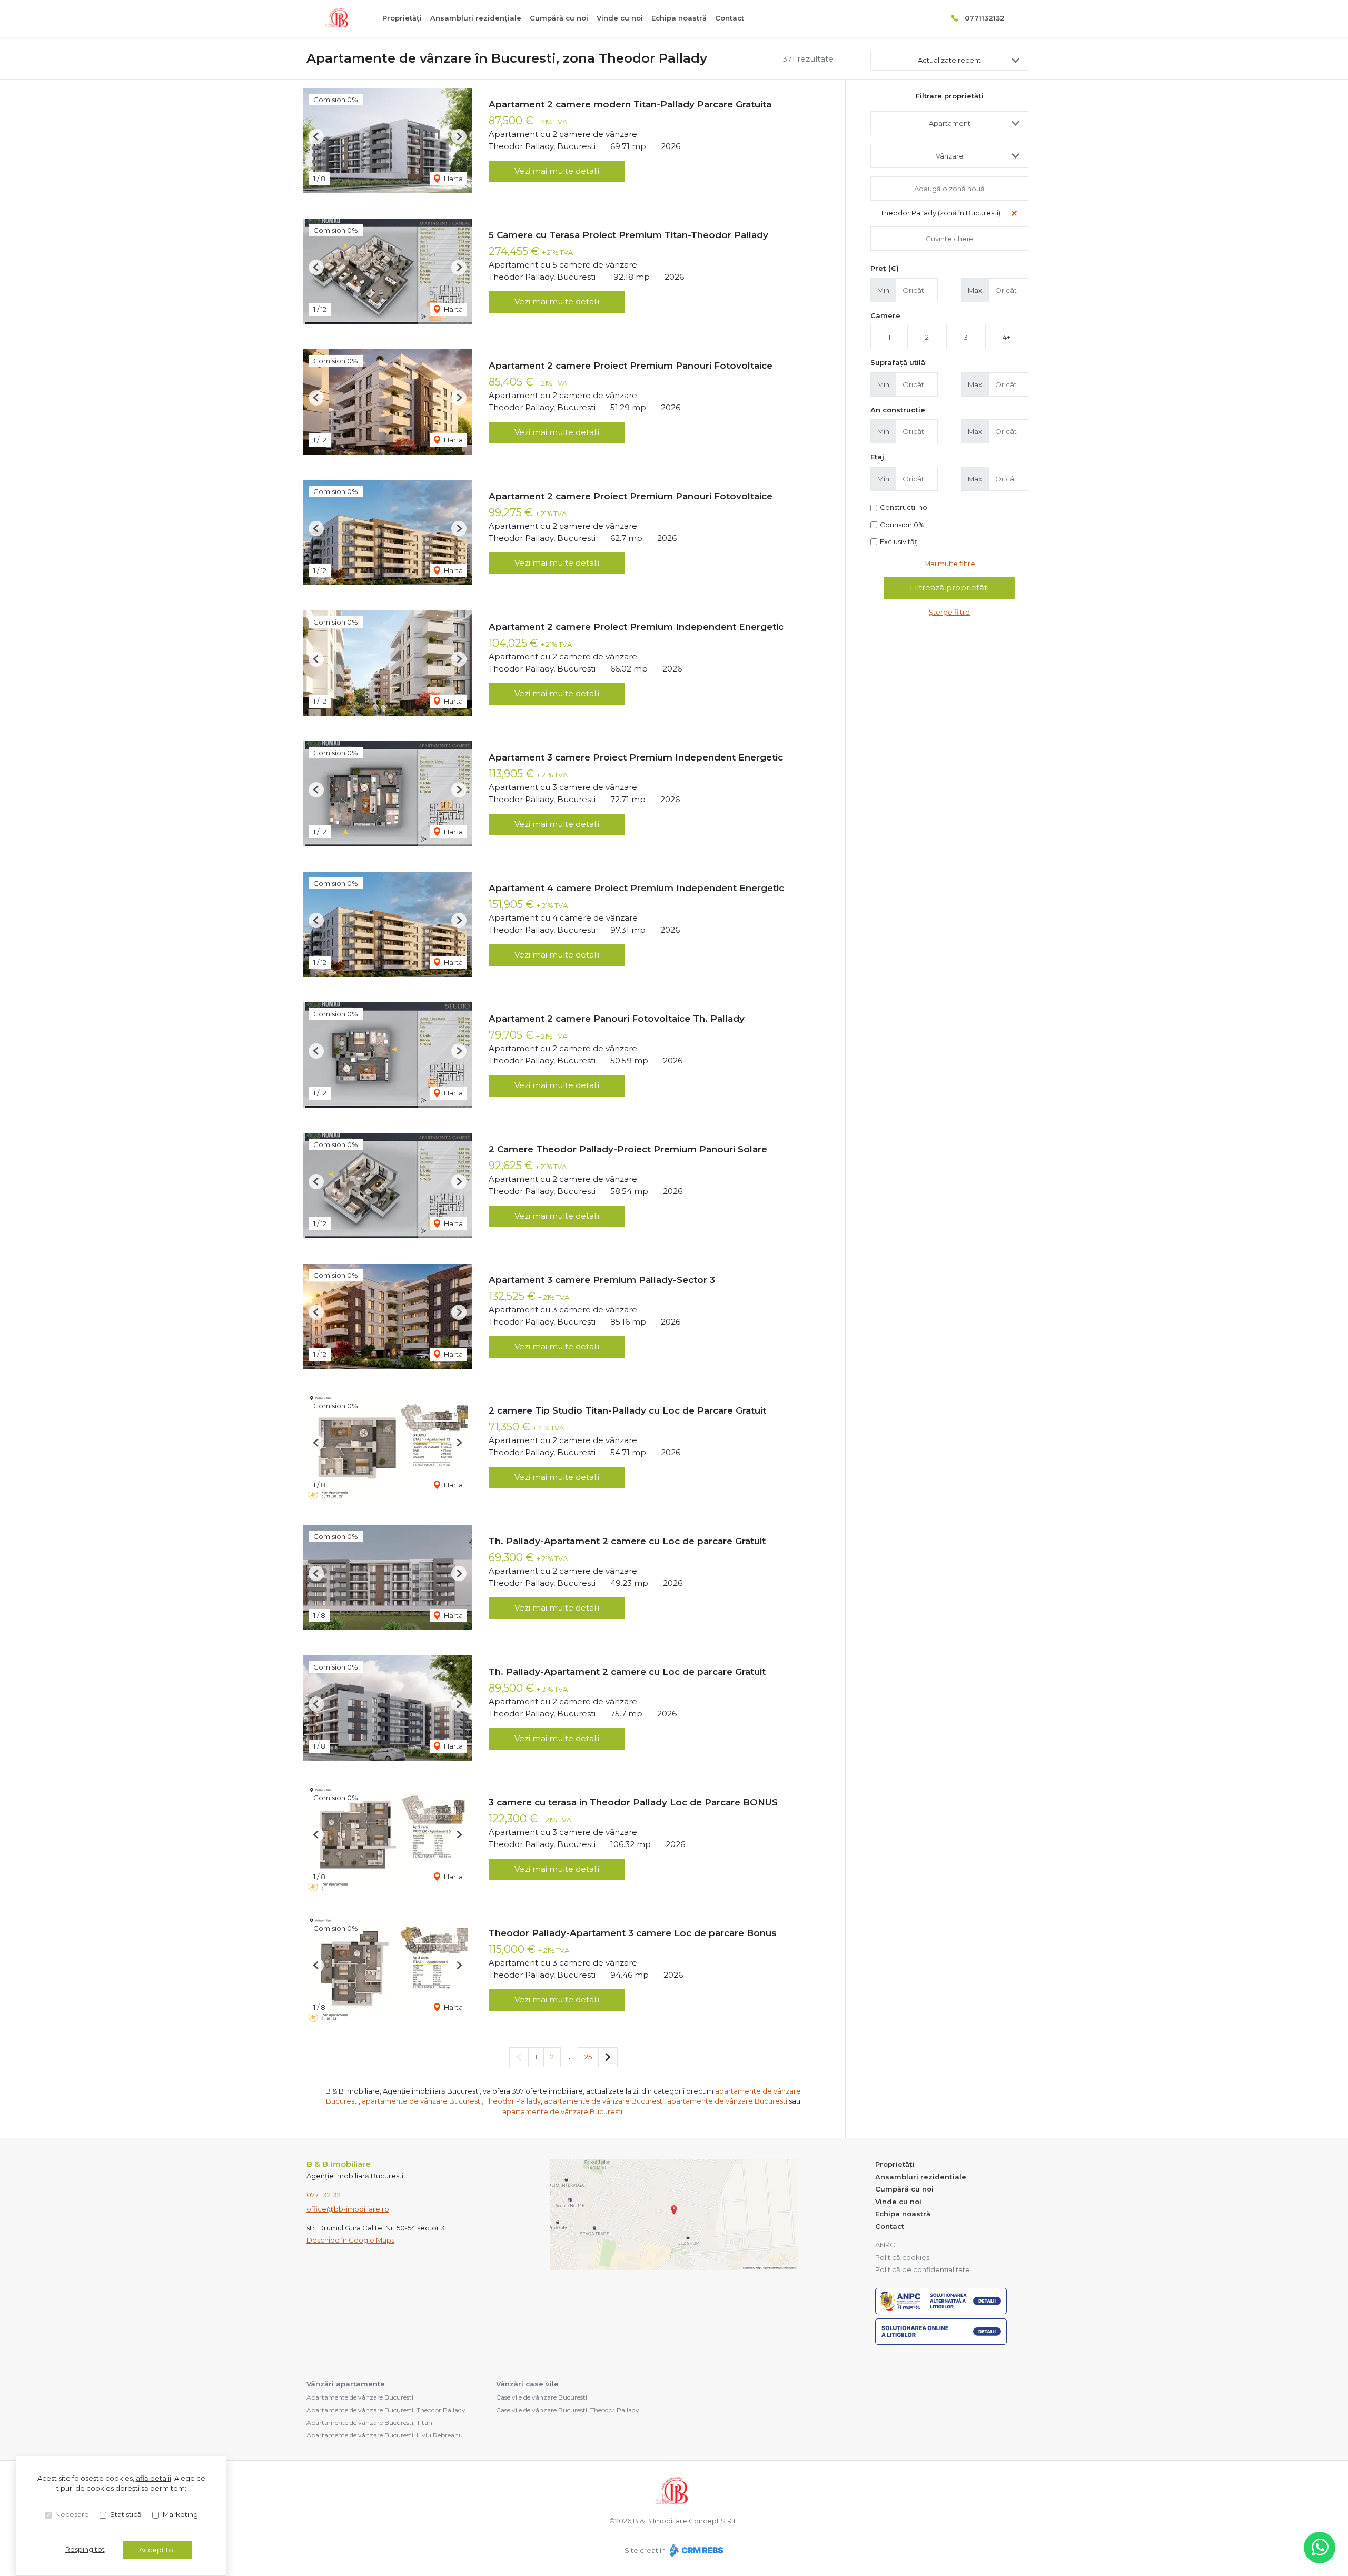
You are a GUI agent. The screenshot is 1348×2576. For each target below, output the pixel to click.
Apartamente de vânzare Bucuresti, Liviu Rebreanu (385, 2435)
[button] (316, 137)
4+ (1007, 337)
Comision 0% (902, 525)
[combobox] (949, 123)
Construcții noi (904, 507)
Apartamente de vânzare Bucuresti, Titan (369, 2422)
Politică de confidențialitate (923, 2269)
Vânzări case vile (527, 2384)
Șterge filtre (949, 612)
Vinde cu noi (620, 18)
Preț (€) (885, 268)
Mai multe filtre (950, 564)
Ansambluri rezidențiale (476, 18)
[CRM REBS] (695, 2550)
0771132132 (985, 18)
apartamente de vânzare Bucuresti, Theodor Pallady (451, 2101)
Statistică (126, 2514)
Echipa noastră (679, 18)
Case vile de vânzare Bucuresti (542, 2397)
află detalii (153, 2478)
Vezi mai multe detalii (557, 171)
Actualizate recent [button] (949, 60)
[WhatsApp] (1320, 2548)
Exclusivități (899, 541)
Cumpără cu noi (559, 18)
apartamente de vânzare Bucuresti (604, 2101)
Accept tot (157, 2550)
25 (588, 2057)
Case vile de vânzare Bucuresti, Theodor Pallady (568, 2410)
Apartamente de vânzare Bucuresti (360, 2397)
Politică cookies (902, 2257)
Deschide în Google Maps (350, 2240)
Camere (885, 315)
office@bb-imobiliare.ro (348, 2209)
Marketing (180, 2514)
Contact (730, 18)
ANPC (885, 2245)
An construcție (898, 410)
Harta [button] (453, 179)
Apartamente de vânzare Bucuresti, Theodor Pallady (386, 2410)
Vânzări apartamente (346, 2384)
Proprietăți (402, 18)
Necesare (72, 2514)
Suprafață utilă (898, 362)
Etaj (877, 457)
